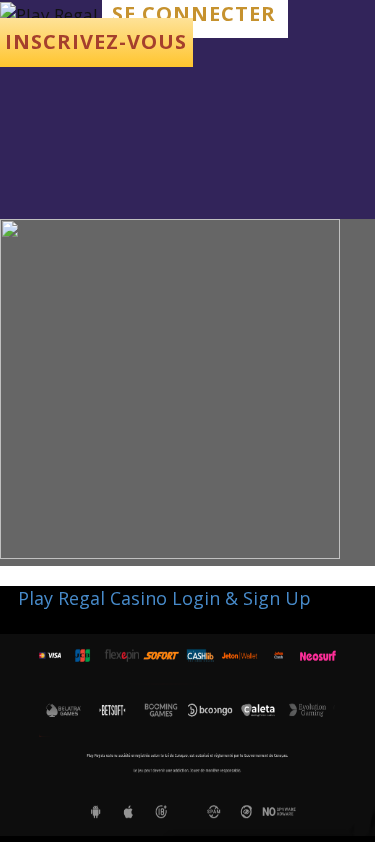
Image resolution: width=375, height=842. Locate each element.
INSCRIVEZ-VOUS (96, 41)
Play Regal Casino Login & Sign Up (164, 598)
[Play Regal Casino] (51, 14)
